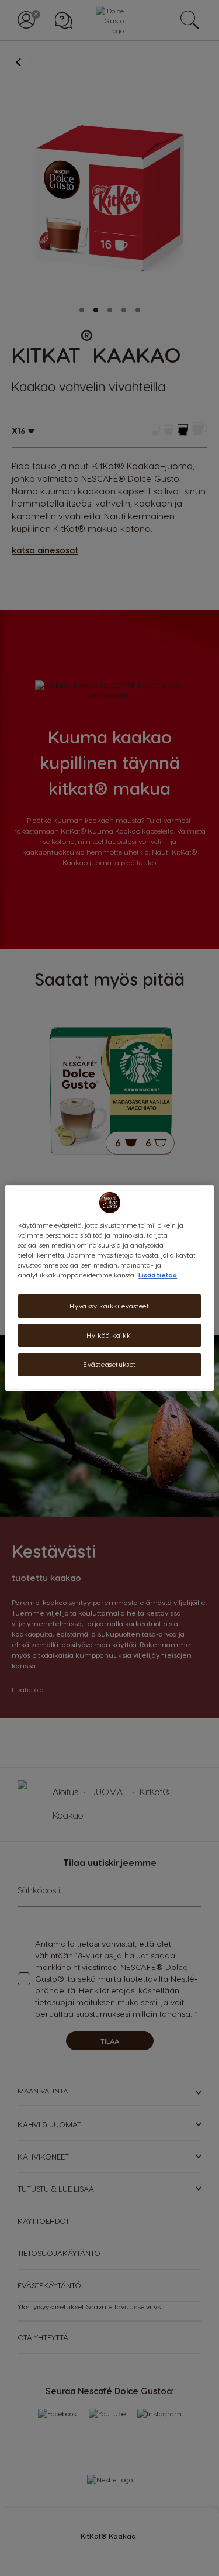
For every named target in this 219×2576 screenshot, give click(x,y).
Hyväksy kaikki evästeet (109, 1306)
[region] (109, 1288)
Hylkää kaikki (109, 1335)
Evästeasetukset (109, 1364)
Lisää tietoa (158, 1275)
